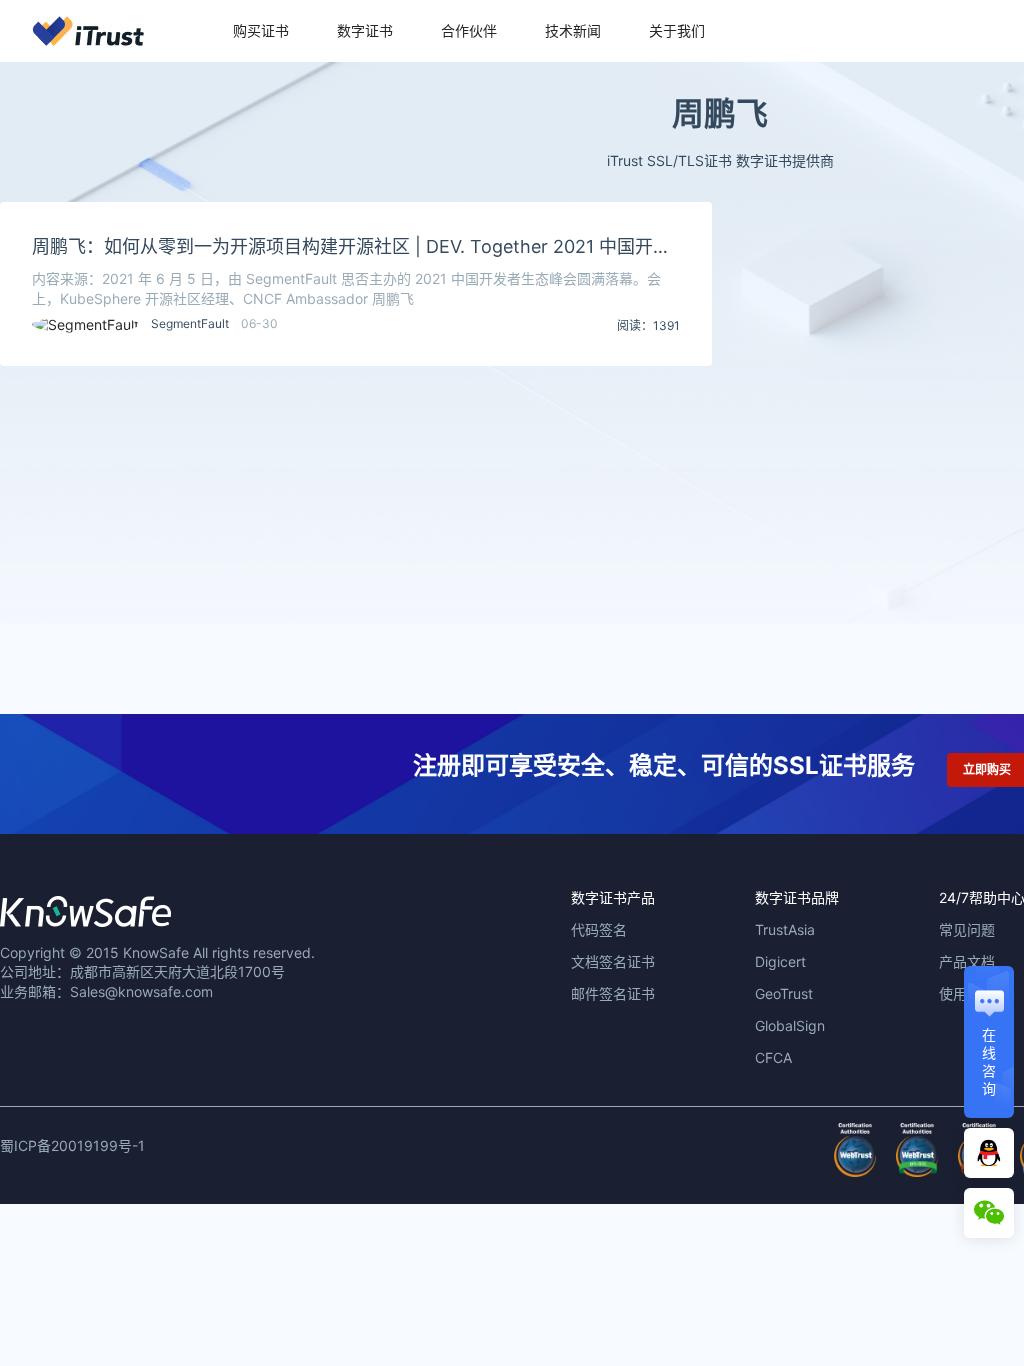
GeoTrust (784, 993)
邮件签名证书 (613, 993)
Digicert (780, 961)
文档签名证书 (613, 961)
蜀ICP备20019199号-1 (72, 1145)
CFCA (773, 1057)
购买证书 (261, 30)
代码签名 (599, 929)
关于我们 (677, 30)
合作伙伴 (469, 30)
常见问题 (967, 929)
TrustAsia (785, 929)
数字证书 (365, 30)
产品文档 (967, 961)
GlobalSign (790, 1025)
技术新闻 (573, 30)
